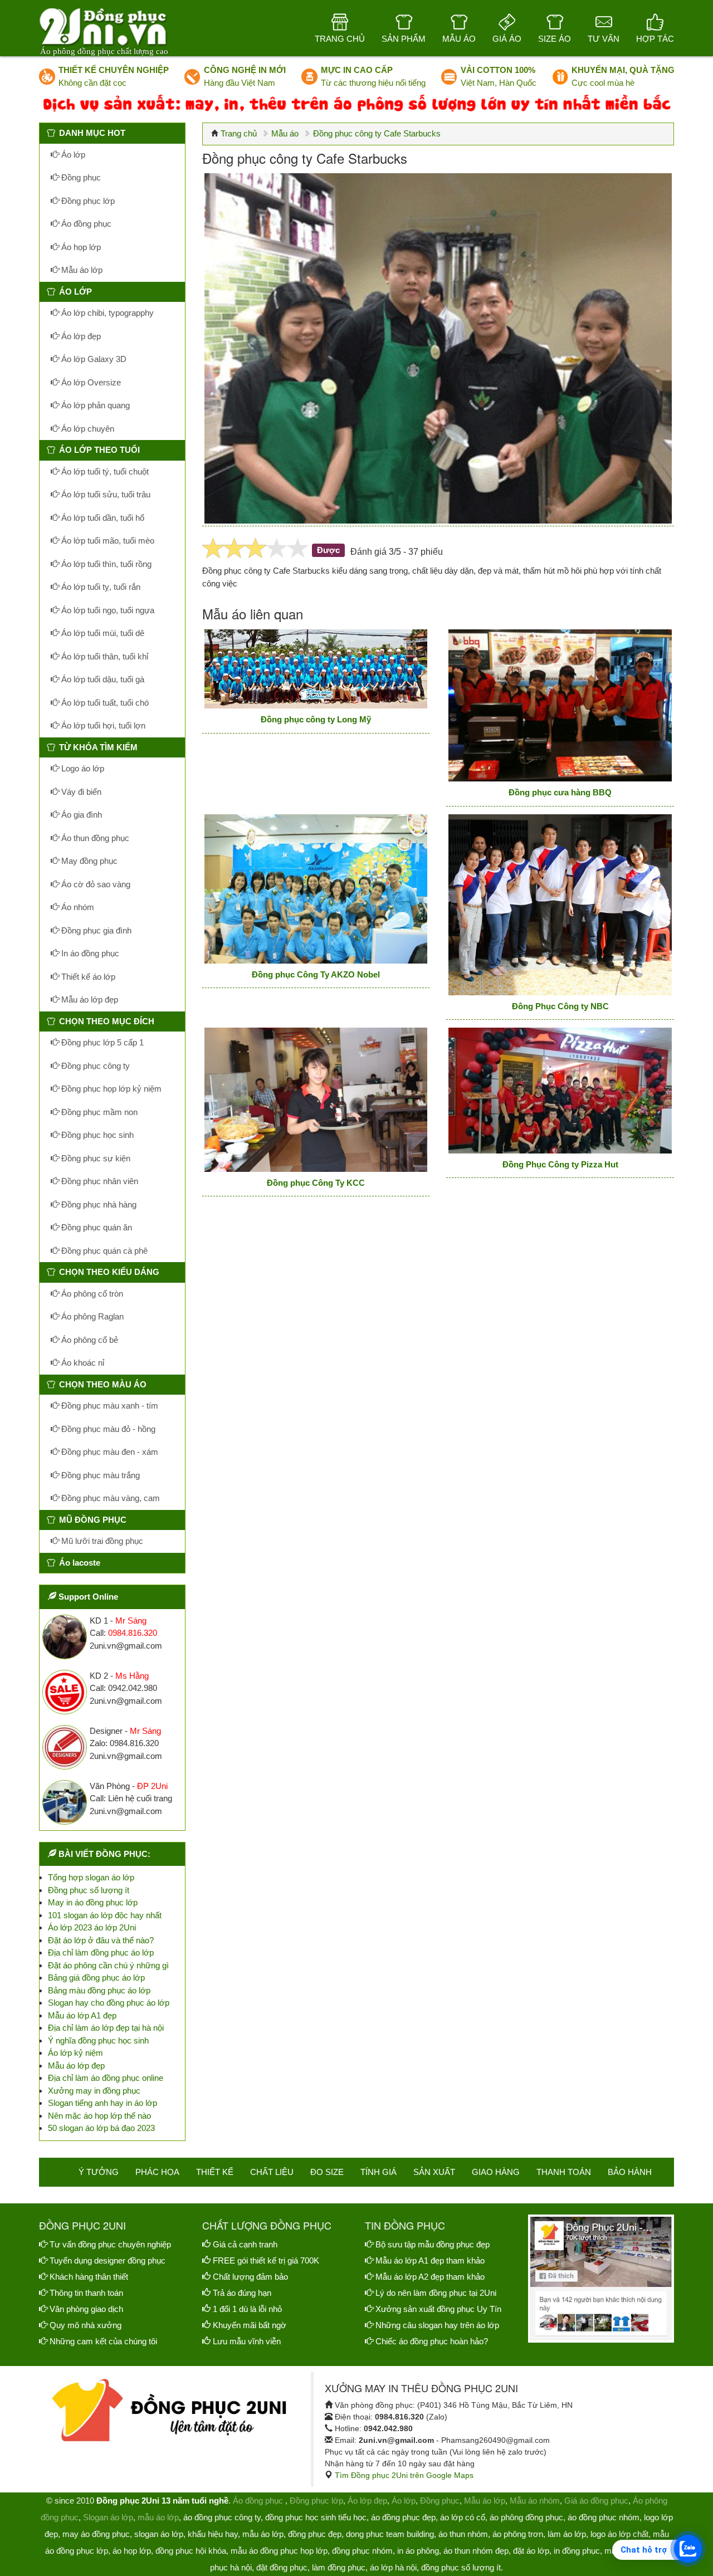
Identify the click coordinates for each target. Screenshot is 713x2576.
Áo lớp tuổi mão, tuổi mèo (107, 541)
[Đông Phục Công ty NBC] (560, 905)
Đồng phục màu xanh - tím (109, 1406)
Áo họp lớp (80, 247)
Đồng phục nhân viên (99, 1181)
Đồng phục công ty (94, 1066)
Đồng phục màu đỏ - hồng (107, 1429)
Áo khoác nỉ (82, 1363)
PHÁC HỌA (157, 2172)
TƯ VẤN (604, 39)
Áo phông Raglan (91, 1316)
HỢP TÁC (655, 39)
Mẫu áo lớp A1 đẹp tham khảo (430, 2260)
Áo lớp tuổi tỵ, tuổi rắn (100, 587)
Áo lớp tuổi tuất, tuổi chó (104, 703)
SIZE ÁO (555, 39)
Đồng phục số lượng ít (89, 1890)
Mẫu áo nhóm (535, 2501)
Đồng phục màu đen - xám (109, 1452)
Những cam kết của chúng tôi (103, 2341)
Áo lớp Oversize (90, 382)
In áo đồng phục (89, 953)
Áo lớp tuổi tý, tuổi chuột (104, 471)
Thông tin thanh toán (86, 2293)
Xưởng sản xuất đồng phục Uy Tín (438, 2309)
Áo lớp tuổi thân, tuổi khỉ (104, 656)
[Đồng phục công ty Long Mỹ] (316, 669)
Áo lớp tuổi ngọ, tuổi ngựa (107, 610)
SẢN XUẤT (434, 2172)
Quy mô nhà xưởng (86, 2325)
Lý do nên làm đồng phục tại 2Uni (436, 2293)
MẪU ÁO (459, 39)
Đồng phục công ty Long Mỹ (316, 719)
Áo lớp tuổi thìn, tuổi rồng (105, 564)
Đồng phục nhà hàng (98, 1204)
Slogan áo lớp (108, 2517)
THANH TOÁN (564, 2172)
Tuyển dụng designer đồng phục (108, 2260)
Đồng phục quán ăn (96, 1227)
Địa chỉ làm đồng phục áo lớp (101, 1952)
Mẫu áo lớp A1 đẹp (82, 2015)
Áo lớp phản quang (94, 405)
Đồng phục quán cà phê (103, 1251)
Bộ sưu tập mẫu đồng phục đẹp (433, 2244)
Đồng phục (80, 177)
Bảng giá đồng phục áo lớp (96, 1978)
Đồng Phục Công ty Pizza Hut (560, 1164)
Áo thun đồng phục (94, 838)
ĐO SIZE (327, 2172)
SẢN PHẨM (404, 39)
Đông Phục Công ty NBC (560, 1006)
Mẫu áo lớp (81, 270)
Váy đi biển (80, 792)
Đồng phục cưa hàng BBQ (560, 792)
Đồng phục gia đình (95, 930)
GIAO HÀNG (496, 2172)
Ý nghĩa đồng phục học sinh (98, 2040)
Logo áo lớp (82, 768)
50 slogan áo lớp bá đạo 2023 (101, 2128)
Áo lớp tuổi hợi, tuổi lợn (102, 725)
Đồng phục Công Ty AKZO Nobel (316, 974)
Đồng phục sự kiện (95, 1158)
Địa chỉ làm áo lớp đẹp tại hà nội (106, 2028)
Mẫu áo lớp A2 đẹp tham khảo (430, 2277)
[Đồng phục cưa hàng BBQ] (560, 706)
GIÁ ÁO (507, 39)
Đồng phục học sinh (96, 1135)
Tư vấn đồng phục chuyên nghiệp (110, 2244)
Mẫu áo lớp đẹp (89, 999)
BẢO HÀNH (630, 2172)
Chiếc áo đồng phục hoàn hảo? (432, 2341)
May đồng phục (88, 861)
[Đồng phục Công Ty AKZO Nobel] (316, 889)
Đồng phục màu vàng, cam (109, 1498)
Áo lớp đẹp (80, 336)
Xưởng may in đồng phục (94, 2091)
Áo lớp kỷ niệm (75, 2053)
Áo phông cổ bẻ (89, 1340)
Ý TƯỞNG (99, 2172)
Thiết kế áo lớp (87, 977)
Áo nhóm (77, 907)
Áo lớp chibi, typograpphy (106, 313)
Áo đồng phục (85, 224)
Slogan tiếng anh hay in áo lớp (102, 2103)
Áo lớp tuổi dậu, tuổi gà (102, 679)
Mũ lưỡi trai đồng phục (101, 1541)
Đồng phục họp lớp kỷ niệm (110, 1089)
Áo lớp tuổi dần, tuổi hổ (102, 518)
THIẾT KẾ (215, 2172)
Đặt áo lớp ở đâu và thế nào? (101, 1940)
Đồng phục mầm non (98, 1112)
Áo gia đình (80, 815)
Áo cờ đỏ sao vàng (95, 884)
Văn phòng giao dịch (86, 2309)
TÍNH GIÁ (379, 2172)
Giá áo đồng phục (596, 2501)
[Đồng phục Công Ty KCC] (316, 1100)
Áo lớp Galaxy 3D (93, 359)
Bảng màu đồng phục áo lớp (99, 1990)
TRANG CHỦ (340, 39)
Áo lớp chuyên (87, 429)
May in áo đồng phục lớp (93, 1902)
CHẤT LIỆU (272, 2172)
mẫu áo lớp (158, 2517)
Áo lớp (72, 155)
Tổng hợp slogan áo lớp (91, 1877)
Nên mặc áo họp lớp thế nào (99, 2116)
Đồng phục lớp (87, 201)
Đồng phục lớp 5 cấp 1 (101, 1042)
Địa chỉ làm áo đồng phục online (106, 2078)
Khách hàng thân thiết (89, 2277)
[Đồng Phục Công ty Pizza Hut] (560, 1091)
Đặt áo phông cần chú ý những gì (108, 1965)
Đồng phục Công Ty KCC (316, 1183)
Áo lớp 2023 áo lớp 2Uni (92, 1927)
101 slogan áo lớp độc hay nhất (105, 1915)
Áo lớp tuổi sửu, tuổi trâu (105, 494)
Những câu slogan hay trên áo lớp (437, 2325)
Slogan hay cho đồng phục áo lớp (109, 2003)
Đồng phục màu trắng (99, 1475)
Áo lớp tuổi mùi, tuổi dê (102, 633)
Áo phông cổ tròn (91, 1294)
